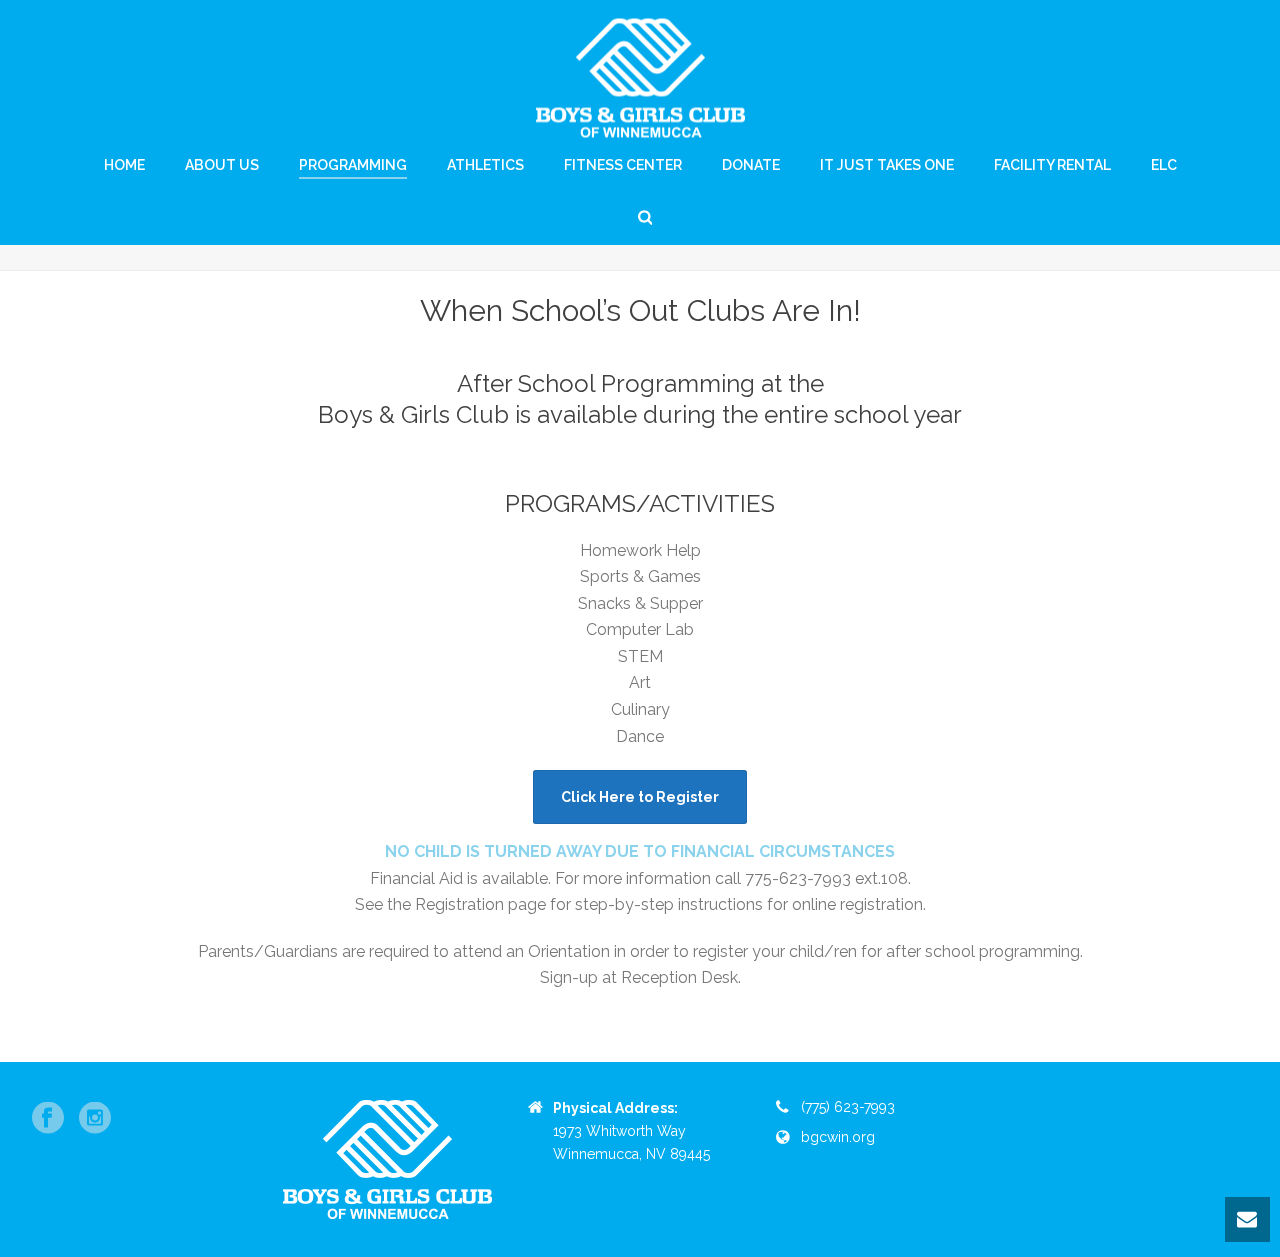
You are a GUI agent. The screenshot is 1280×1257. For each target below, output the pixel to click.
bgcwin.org (838, 1137)
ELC (1164, 165)
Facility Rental (1052, 165)
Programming (353, 165)
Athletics (485, 165)
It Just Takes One (887, 165)
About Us (222, 165)
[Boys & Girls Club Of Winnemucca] (640, 77)
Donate (751, 165)
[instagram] (95, 1119)
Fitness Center (623, 165)
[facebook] (48, 1119)
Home (124, 165)
